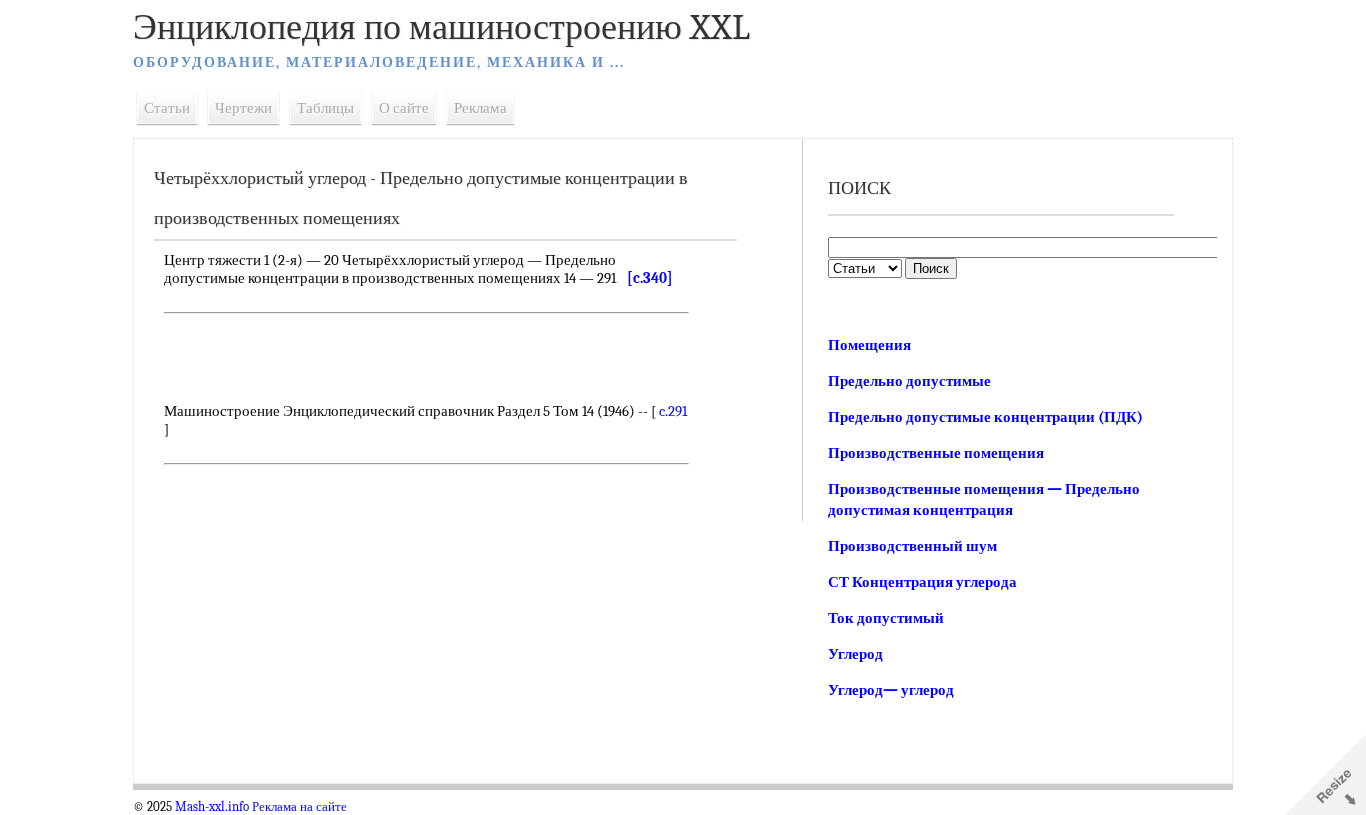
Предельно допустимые (909, 381)
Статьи (167, 108)
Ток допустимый (886, 618)
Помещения (869, 345)
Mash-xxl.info (212, 807)
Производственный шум (912, 546)
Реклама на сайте (299, 807)
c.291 (673, 411)
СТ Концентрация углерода (922, 582)
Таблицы (325, 108)
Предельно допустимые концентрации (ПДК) (985, 417)
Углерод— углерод (891, 690)
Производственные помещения (936, 453)
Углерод (855, 654)
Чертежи (243, 108)
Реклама (480, 108)
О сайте (404, 108)
